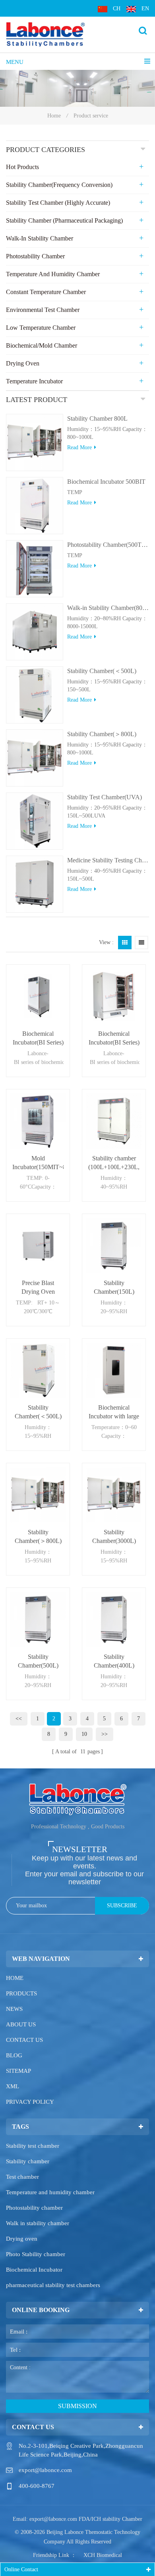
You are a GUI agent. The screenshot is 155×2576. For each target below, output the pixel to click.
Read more (79, 447)
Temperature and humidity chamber (50, 2192)
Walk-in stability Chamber (40, 238)
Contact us (24, 2040)
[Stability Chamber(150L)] (114, 1246)
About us (21, 2024)
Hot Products (22, 167)
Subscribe (122, 1906)
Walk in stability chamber (38, 2223)
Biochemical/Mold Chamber (42, 345)
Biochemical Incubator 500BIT (106, 482)
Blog (14, 2055)
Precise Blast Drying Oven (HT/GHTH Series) (38, 1288)
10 (84, 1734)
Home (54, 116)
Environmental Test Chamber (43, 310)
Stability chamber (28, 2161)
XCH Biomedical (103, 2555)
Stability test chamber (33, 2146)
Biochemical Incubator (34, 2270)
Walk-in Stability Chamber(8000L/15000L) (108, 608)
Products (21, 1993)
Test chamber (22, 2177)
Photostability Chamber (35, 256)
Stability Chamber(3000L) (114, 1536)
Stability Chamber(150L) (114, 1287)
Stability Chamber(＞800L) (102, 734)
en (145, 9)
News (14, 2009)
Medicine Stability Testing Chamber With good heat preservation (108, 860)
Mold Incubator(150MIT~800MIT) (38, 1163)
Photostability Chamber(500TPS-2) (108, 545)
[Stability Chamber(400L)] (114, 1619)
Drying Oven (23, 363)
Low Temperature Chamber (41, 328)
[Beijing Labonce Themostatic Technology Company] (46, 34)
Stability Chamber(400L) (114, 1661)
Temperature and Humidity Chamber (53, 274)
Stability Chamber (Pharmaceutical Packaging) (64, 220)
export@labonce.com (45, 2470)
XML (13, 2086)
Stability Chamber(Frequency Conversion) (59, 185)
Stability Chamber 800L (97, 418)
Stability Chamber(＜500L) (102, 671)
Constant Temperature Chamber (46, 292)
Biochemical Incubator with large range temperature (114, 1412)
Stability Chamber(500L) (38, 1661)
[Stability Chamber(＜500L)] (38, 1370)
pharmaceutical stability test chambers (53, 2285)
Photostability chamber (34, 2208)
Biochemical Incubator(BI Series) (38, 1038)
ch (117, 9)
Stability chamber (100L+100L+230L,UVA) (114, 1163)
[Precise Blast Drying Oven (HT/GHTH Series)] (38, 1246)
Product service (91, 116)
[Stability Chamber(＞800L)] (38, 1495)
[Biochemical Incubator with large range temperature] (114, 1370)
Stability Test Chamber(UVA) (105, 797)
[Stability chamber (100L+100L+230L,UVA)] (114, 1121)
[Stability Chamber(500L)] (38, 1619)
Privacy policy (30, 2102)
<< (19, 1719)
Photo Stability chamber (36, 2254)
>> (105, 1734)
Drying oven (22, 2239)
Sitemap (18, 2071)
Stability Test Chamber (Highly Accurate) (58, 203)
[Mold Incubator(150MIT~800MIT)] (38, 1121)
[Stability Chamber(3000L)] (114, 1495)
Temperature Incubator (34, 381)
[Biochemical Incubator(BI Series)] (38, 996)
